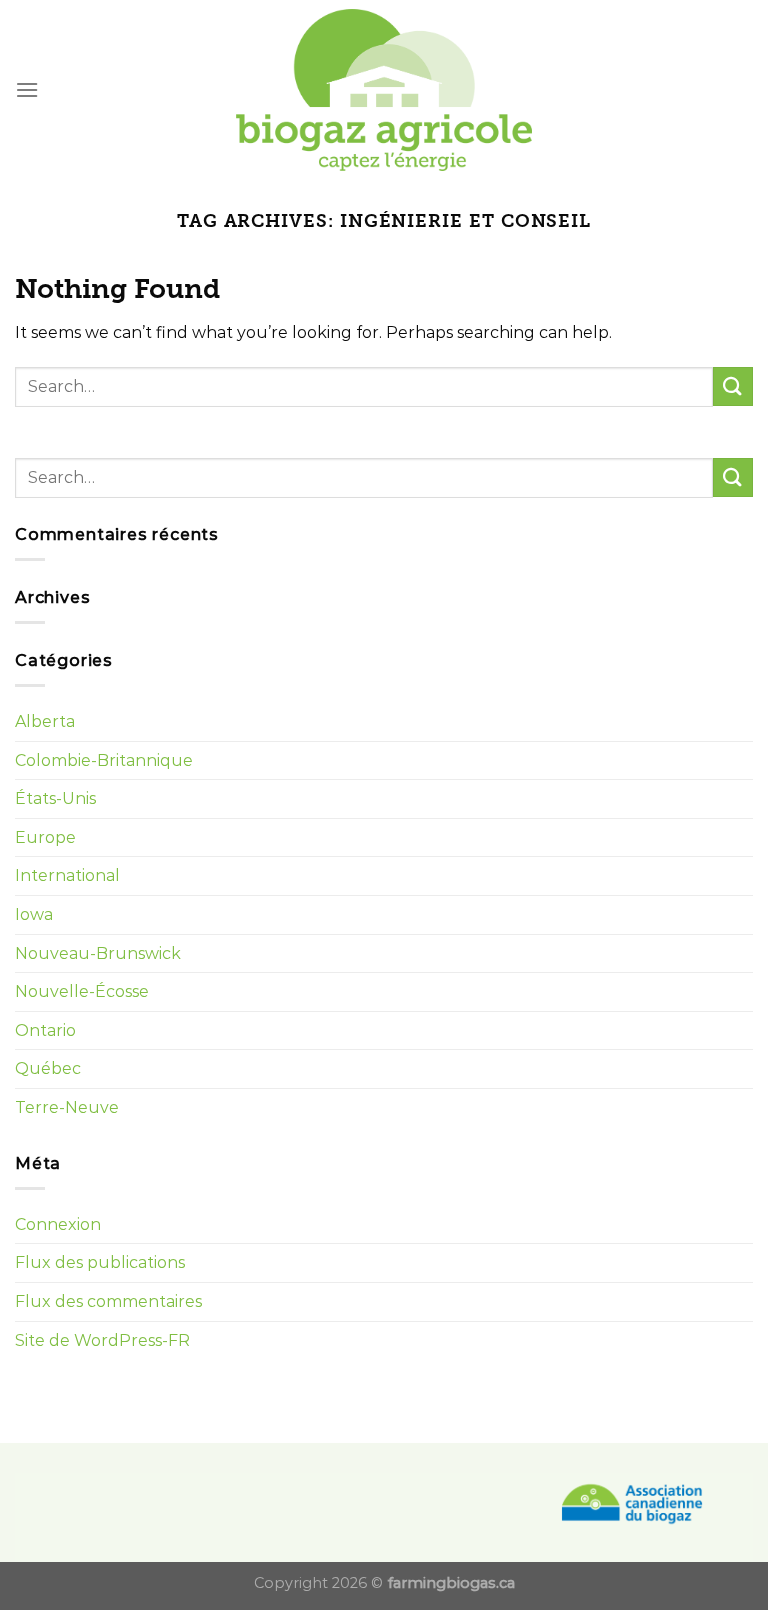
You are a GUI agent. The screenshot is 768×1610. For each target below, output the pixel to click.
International (67, 875)
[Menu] (27, 89)
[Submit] (733, 386)
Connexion (58, 1224)
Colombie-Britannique (104, 760)
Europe (45, 837)
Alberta (45, 721)
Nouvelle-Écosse (82, 991)
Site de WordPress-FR (102, 1340)
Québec (48, 1068)
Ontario (45, 1030)
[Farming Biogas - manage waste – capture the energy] (384, 90)
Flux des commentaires (108, 1301)
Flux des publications (100, 1262)
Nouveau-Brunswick (98, 953)
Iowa (34, 914)
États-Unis (55, 798)
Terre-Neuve (67, 1107)
